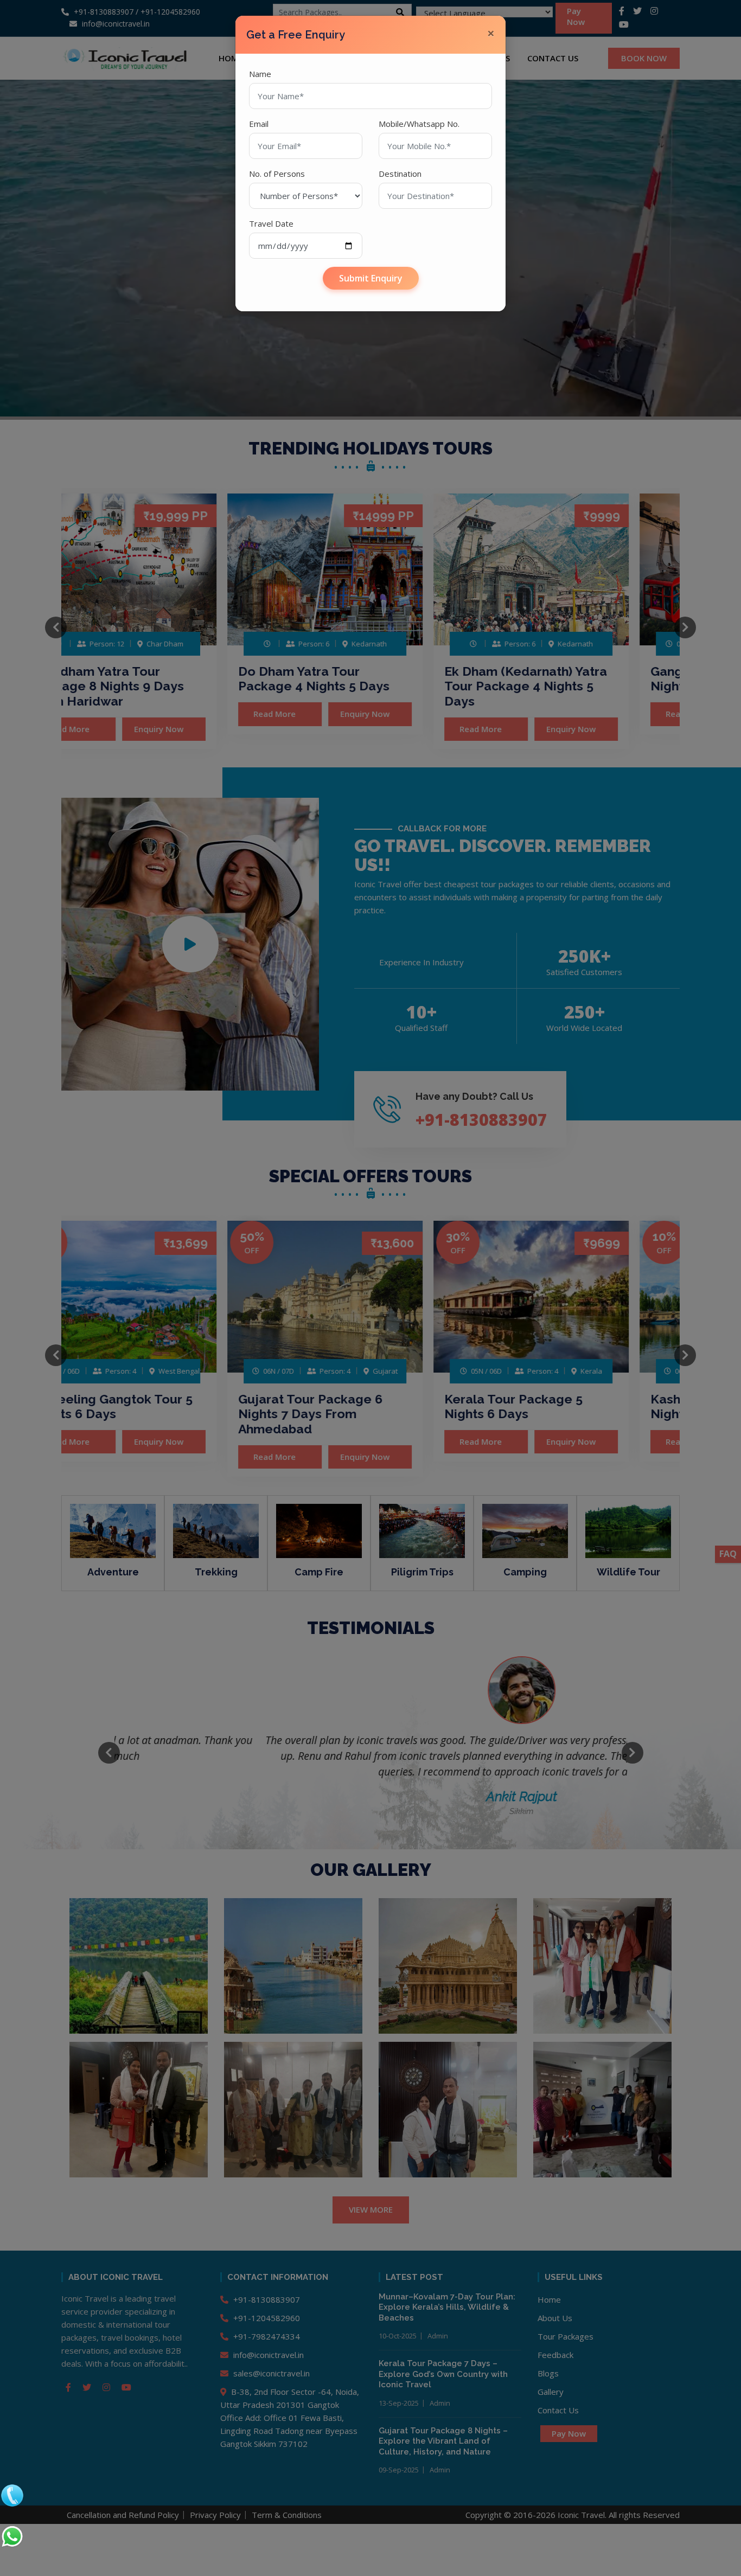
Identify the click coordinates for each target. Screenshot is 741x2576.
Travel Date (271, 223)
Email (259, 124)
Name (260, 74)
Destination (400, 174)
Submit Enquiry (371, 278)
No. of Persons (277, 174)
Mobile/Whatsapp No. (419, 124)
